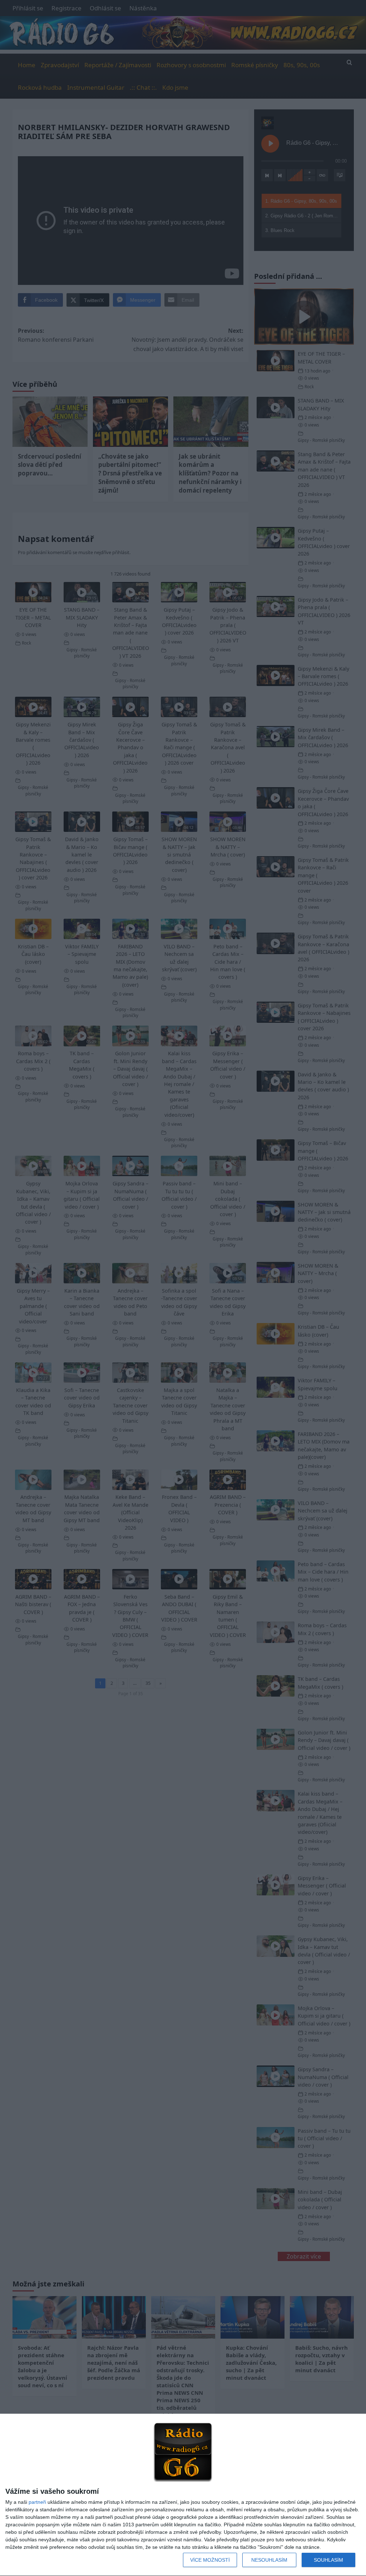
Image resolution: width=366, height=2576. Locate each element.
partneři (37, 2502)
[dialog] (183, 2495)
